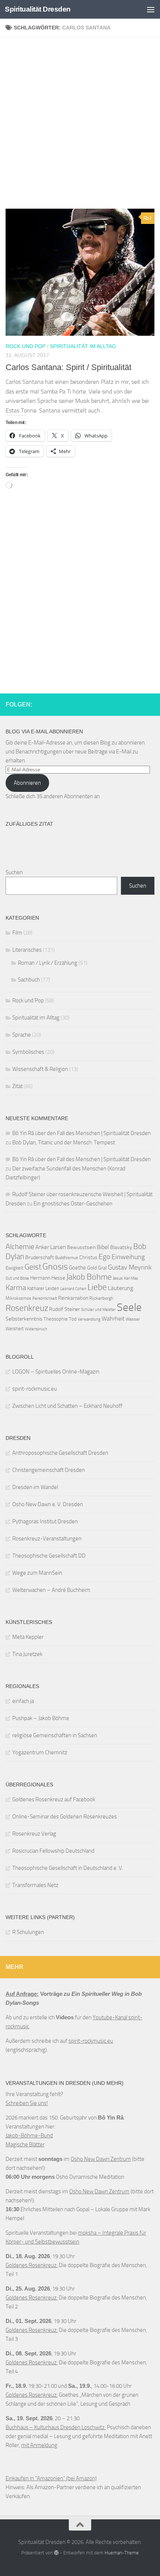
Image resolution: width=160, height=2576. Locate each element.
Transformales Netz (35, 1885)
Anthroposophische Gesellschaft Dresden (60, 1453)
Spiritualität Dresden (38, 9)
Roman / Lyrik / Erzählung (48, 963)
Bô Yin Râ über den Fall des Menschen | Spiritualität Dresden (81, 1133)
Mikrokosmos (18, 1298)
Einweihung (128, 1257)
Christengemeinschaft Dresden (49, 1470)
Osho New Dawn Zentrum (101, 2159)
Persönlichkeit (45, 1298)
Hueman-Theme (122, 2553)
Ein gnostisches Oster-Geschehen (73, 1204)
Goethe (77, 1268)
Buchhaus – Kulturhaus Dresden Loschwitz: (56, 2427)
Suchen (14, 872)
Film (17, 933)
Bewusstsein (81, 1247)
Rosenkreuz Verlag (34, 1834)
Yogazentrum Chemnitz (40, 1752)
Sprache (22, 1035)
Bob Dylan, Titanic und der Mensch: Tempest (64, 1142)
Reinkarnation (73, 1298)
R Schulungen (28, 1932)
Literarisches (27, 950)
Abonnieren (27, 783)
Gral (102, 1268)
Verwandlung (89, 1319)
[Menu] (151, 9)
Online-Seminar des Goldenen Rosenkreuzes (65, 1817)
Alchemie (20, 1247)
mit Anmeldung (39, 2445)
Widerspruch (36, 1329)
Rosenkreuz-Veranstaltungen (47, 1539)
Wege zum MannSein (37, 1573)
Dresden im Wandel (35, 1487)
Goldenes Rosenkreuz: (32, 2265)
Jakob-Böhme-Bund (29, 2136)
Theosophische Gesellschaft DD (49, 1556)
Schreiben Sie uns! (27, 2103)
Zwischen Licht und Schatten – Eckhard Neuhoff (67, 1406)
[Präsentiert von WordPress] (56, 2553)
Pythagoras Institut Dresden (45, 1521)
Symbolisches (28, 1052)
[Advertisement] (80, 126)
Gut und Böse (17, 1278)
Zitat (17, 1086)
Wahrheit (113, 1319)
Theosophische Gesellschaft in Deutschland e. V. (68, 1868)
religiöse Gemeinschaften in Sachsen (55, 1735)
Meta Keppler (28, 1637)
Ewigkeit (15, 1268)
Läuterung (121, 1288)
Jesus (118, 1278)
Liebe (97, 1287)
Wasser (133, 1319)
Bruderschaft (40, 1257)
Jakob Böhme (89, 1277)
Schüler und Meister (98, 1310)
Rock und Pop (25, 346)
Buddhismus (67, 1258)
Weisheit (15, 1329)
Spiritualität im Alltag (83, 346)
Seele (129, 1307)
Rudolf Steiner (65, 1309)
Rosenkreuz (27, 1308)
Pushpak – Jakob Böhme (41, 1718)
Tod (73, 1319)
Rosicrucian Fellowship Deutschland (53, 1851)
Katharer (36, 1288)
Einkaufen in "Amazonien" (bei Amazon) (51, 2478)
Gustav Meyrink (130, 1267)
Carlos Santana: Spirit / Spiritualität (68, 367)
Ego (105, 1257)
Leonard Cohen (73, 1289)
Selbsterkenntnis (24, 1319)
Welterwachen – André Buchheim (51, 1590)
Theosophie (56, 1319)
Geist (33, 1267)
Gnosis (55, 1267)
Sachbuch (29, 980)
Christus (88, 1257)
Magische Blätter (25, 2144)
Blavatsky (121, 1247)
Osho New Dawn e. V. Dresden (48, 1504)
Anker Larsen (51, 1247)
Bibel (103, 1247)
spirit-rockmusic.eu (35, 1389)
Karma (16, 1287)
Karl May (131, 1278)
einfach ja (23, 1701)
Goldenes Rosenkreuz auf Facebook (54, 1799)
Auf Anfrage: (22, 1994)
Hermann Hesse (48, 1278)
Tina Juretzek (27, 1654)
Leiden (52, 1288)
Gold (92, 1268)
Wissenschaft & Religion (40, 1069)
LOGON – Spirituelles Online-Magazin (56, 1372)
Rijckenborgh (101, 1298)
